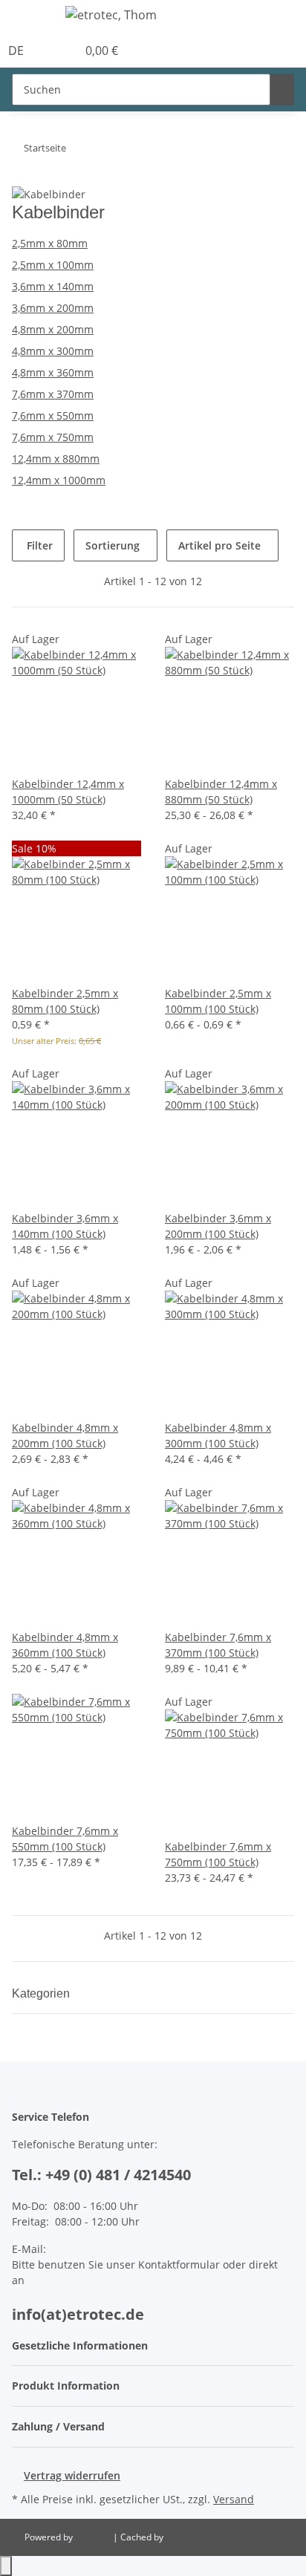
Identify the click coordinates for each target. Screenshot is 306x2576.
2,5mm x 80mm (50, 243)
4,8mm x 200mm (53, 329)
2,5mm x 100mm (53, 265)
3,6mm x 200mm (53, 308)
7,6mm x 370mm (53, 394)
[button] (49, 50)
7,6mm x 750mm (53, 437)
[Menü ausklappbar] (30, 17)
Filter (38, 545)
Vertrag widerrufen (72, 2475)
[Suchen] (282, 89)
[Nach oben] (6, 2566)
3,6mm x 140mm (53, 286)
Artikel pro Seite (219, 545)
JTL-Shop (94, 2537)
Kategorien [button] (42, 1993)
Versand (234, 2499)
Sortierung (113, 545)
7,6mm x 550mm (53, 415)
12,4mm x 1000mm (59, 480)
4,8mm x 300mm (53, 351)
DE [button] (17, 50)
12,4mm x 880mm (56, 459)
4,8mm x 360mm (53, 372)
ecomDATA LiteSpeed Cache (224, 2537)
